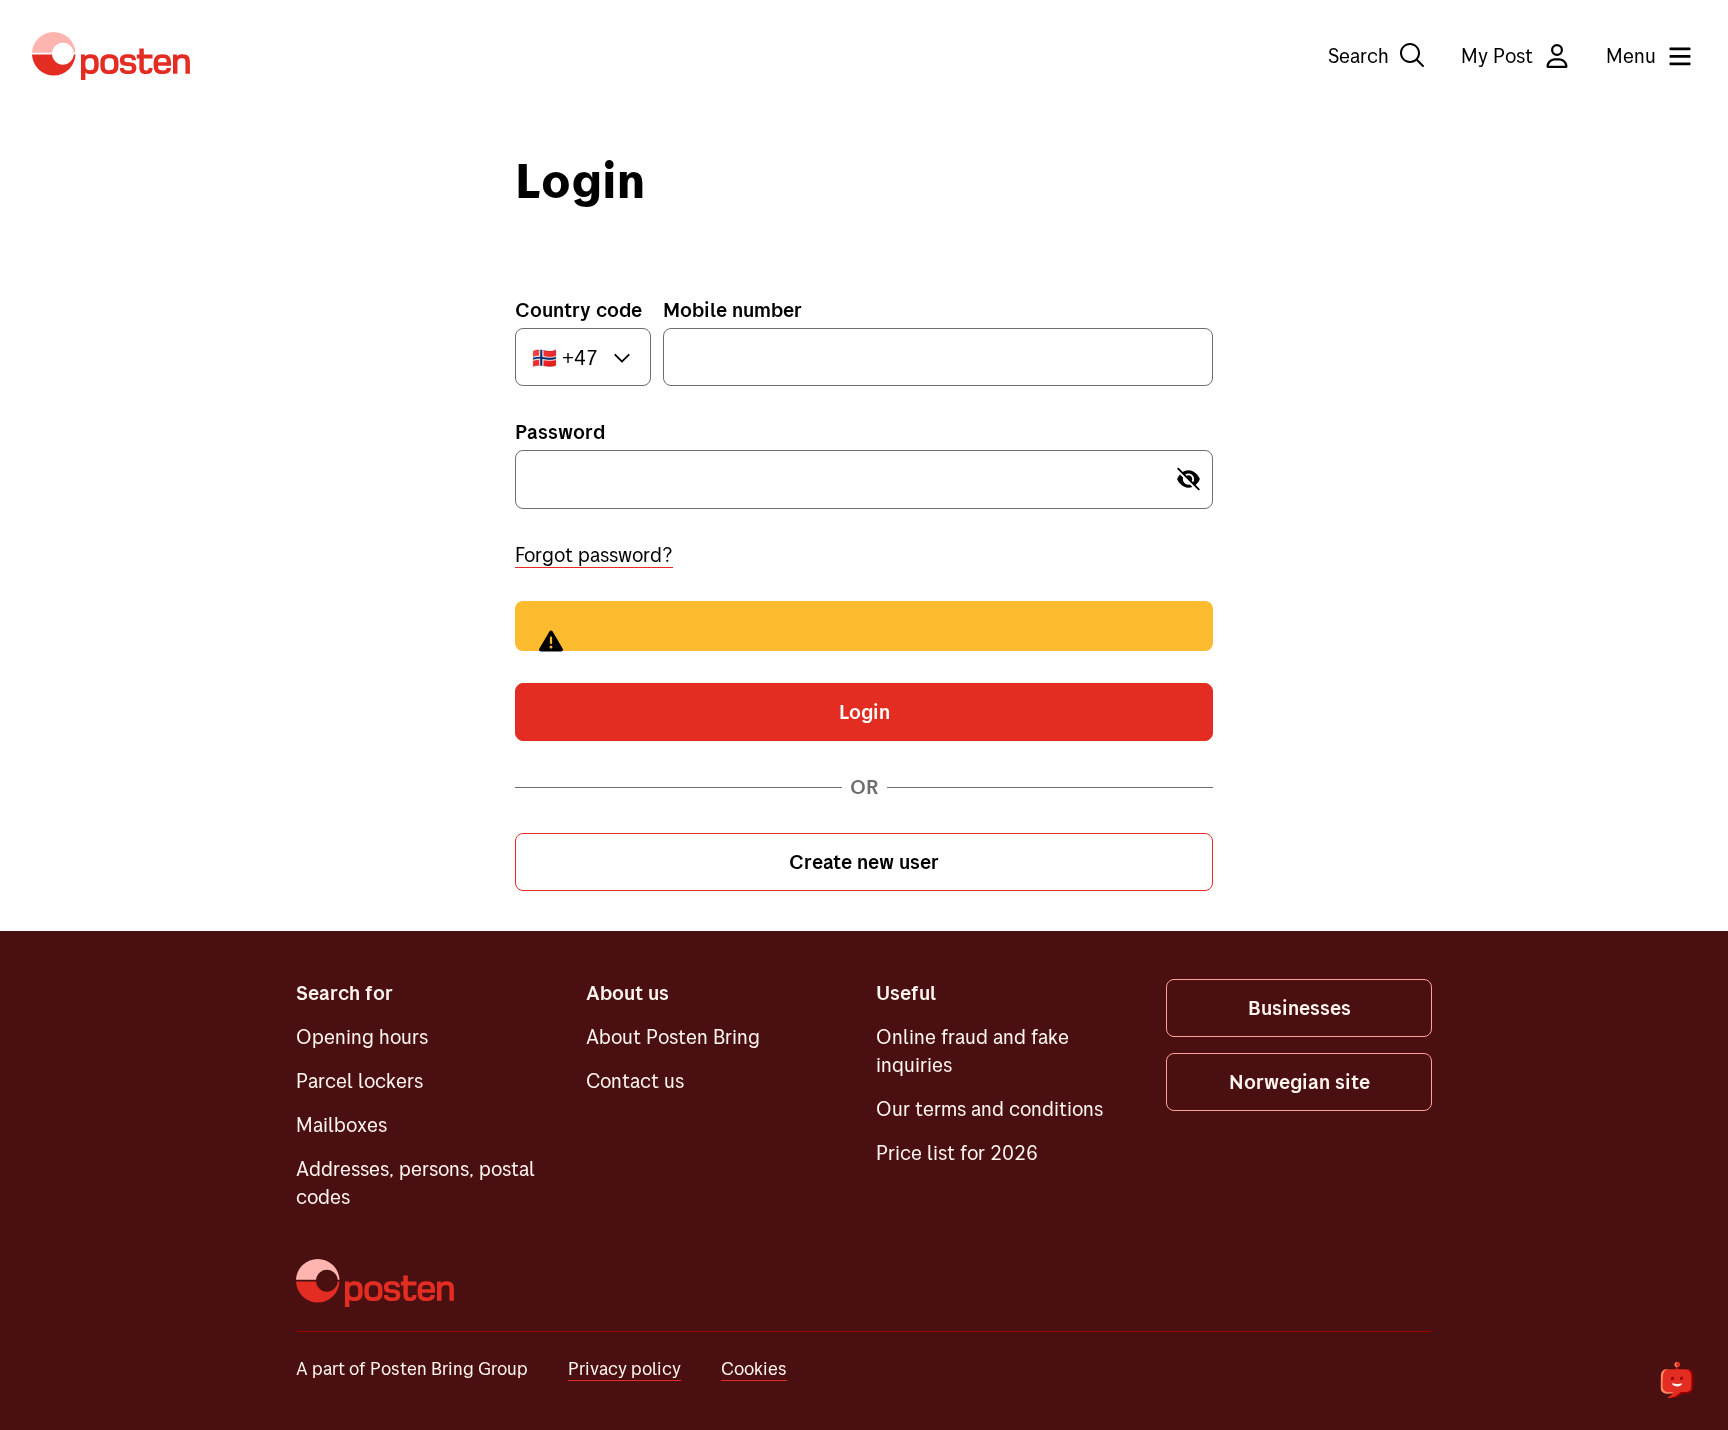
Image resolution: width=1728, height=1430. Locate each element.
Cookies (754, 1368)
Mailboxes (341, 1124)
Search (1358, 55)
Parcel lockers (359, 1080)
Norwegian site (1299, 1081)
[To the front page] (111, 56)
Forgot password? (594, 554)
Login (864, 711)
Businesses (1299, 1007)
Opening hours (362, 1036)
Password (560, 431)
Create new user (864, 861)
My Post (1497, 55)
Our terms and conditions (989, 1108)
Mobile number (732, 309)
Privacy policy (624, 1368)
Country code (578, 309)
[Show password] (1188, 480)
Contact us (635, 1080)
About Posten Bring (673, 1036)
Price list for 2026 (957, 1152)
